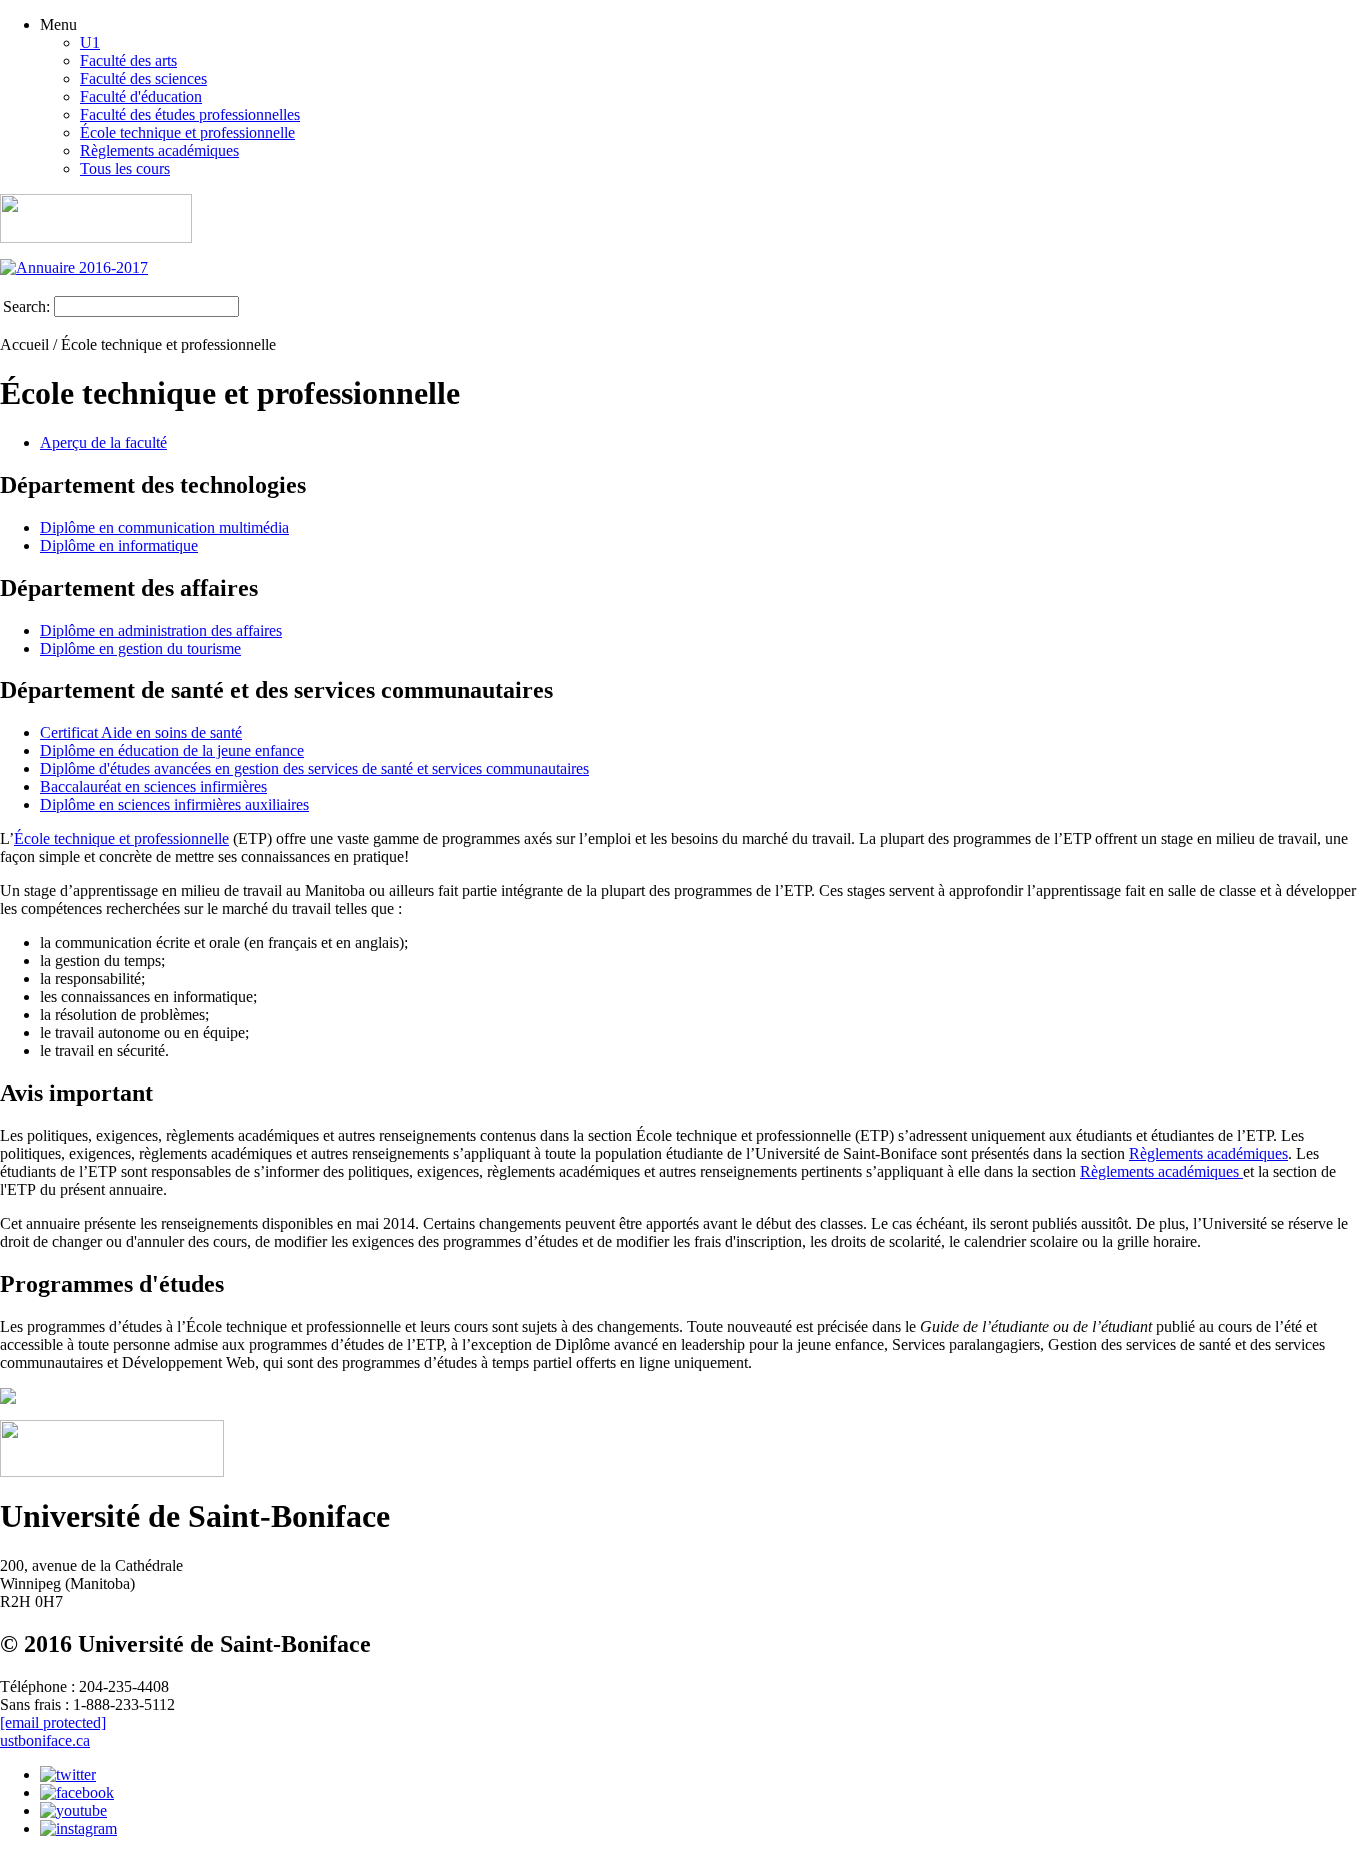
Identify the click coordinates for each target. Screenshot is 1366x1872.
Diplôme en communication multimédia (164, 527)
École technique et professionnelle (187, 132)
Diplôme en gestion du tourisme (140, 648)
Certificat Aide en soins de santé (141, 732)
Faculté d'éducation (141, 96)
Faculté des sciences (143, 78)
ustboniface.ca (45, 1740)
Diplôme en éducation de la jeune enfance (172, 750)
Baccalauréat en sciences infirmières (153, 786)
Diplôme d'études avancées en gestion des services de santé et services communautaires (314, 768)
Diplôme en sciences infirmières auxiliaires (174, 804)
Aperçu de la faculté (103, 442)
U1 (90, 42)
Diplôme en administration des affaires (161, 630)
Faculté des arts (128, 60)
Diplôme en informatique (119, 545)
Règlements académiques (159, 150)
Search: (26, 306)
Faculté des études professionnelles (190, 114)
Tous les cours (125, 168)
